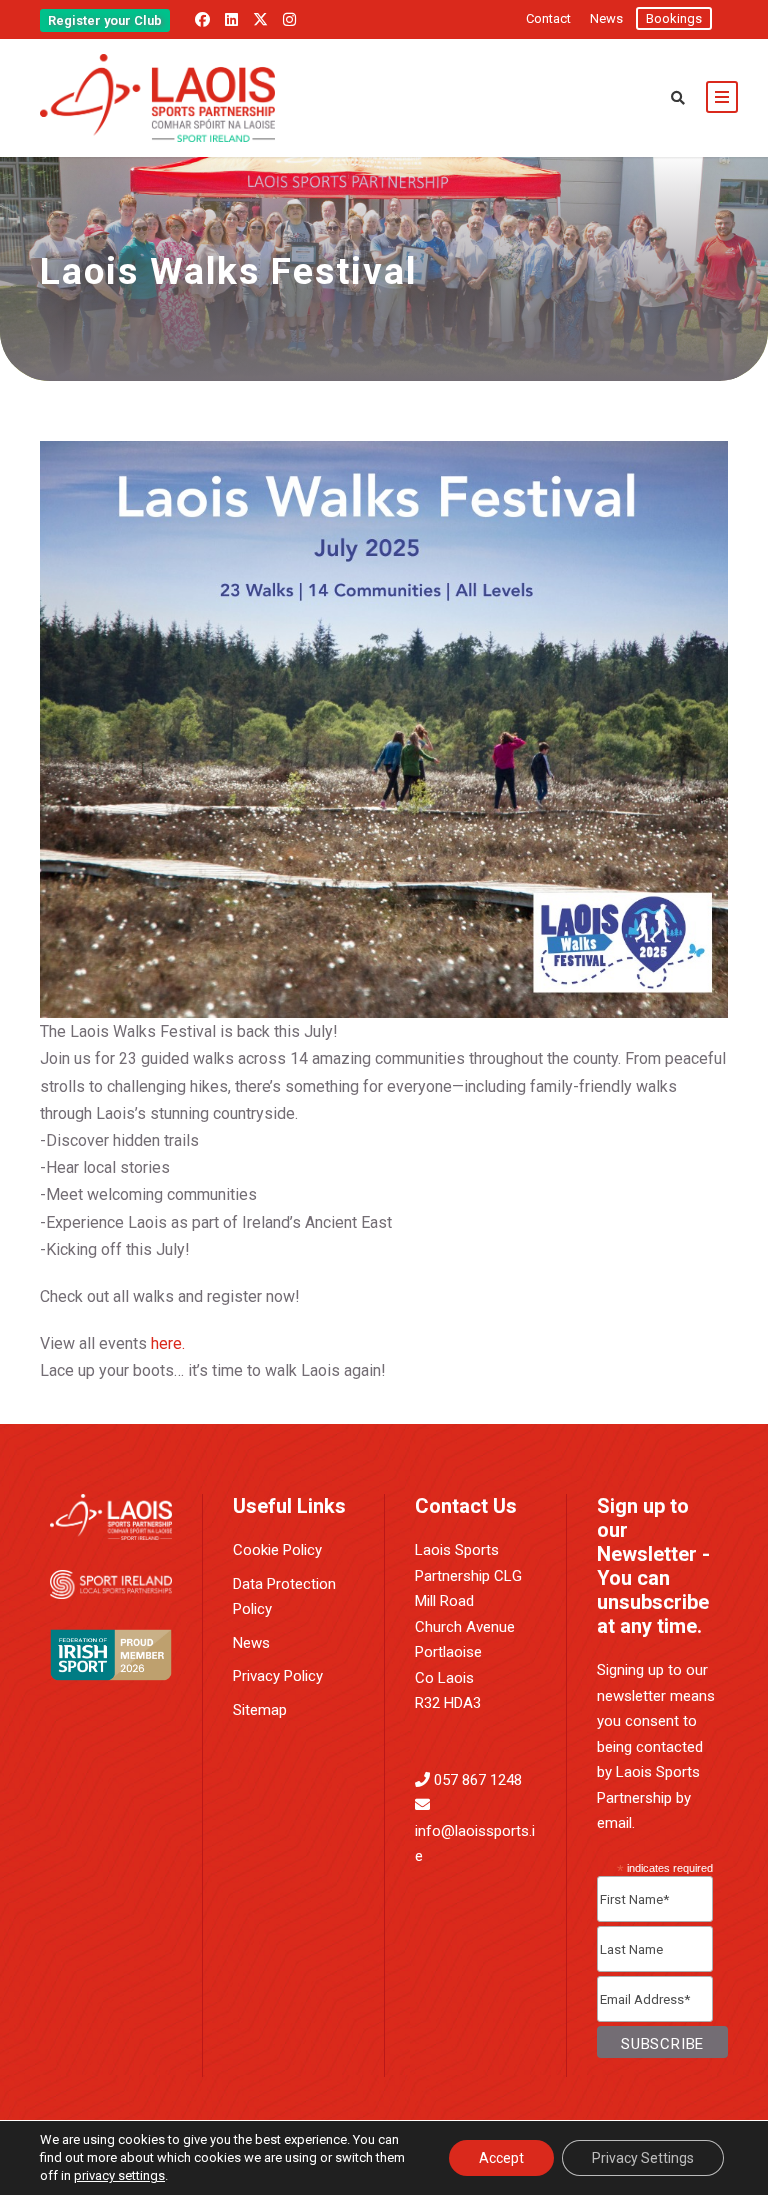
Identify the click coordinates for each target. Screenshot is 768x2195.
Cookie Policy (277, 1550)
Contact (548, 18)
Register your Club (105, 20)
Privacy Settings (643, 2158)
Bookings (674, 18)
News (606, 18)
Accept (501, 2158)
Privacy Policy (278, 1676)
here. (168, 1343)
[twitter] (260, 20)
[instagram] (289, 20)
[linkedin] (231, 20)
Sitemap (260, 1710)
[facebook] (202, 20)
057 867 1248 (478, 1780)
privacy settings (119, 2175)
